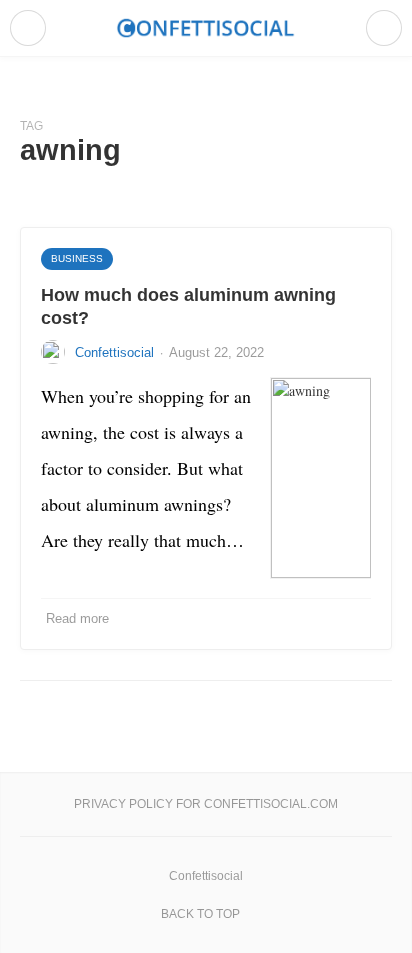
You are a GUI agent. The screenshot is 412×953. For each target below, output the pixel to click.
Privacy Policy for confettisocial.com (206, 804)
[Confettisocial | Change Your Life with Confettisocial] (206, 27)
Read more (77, 618)
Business (77, 258)
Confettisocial (114, 352)
